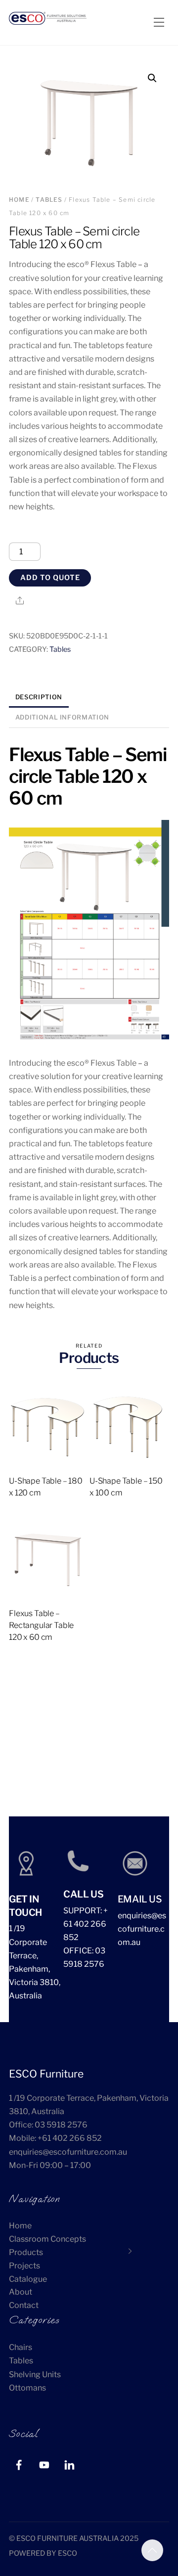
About (21, 2292)
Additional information (62, 717)
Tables (49, 200)
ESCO (67, 2553)
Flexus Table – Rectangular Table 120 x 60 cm (41, 1625)
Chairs (21, 2347)
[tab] (39, 698)
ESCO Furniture (46, 2074)
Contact (24, 2305)
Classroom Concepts (47, 2239)
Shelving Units (35, 2374)
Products (26, 2252)
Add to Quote (50, 578)
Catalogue (28, 2279)
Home (19, 200)
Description (39, 697)
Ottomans (27, 2388)
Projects (24, 2266)
